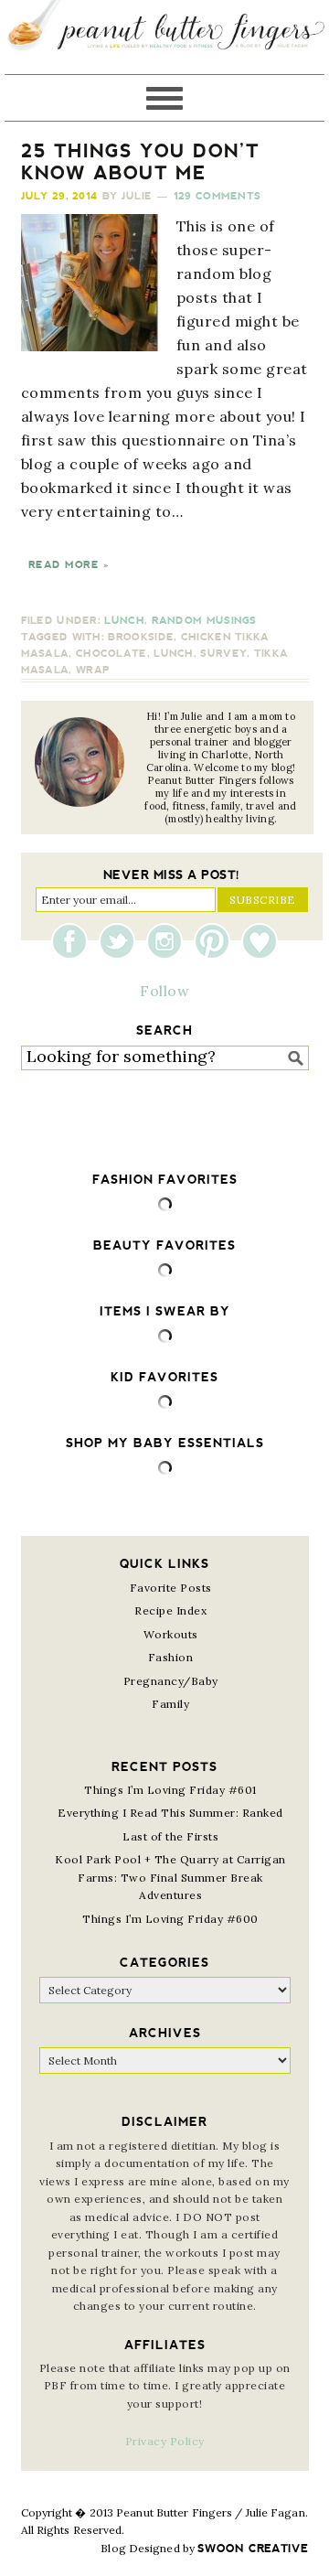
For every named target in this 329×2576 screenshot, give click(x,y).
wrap (93, 670)
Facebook (74, 941)
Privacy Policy (165, 2441)
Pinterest (217, 941)
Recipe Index (170, 1610)
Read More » (69, 565)
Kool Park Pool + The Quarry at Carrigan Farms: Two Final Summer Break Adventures (170, 1877)
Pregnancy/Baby (171, 1681)
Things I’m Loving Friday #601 (170, 1790)
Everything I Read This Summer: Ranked (170, 1813)
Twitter (122, 941)
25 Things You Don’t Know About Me (140, 162)
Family (170, 1704)
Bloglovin (260, 941)
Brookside (141, 637)
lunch (174, 654)
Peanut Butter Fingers (164, 37)
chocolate (111, 654)
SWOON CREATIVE (253, 2549)
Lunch (124, 621)
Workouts (171, 1634)
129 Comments (218, 196)
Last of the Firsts (170, 1836)
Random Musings (204, 621)
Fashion (171, 1657)
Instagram (169, 941)
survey (223, 654)
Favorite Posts (171, 1588)
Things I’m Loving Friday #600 (170, 1919)
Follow (164, 991)
